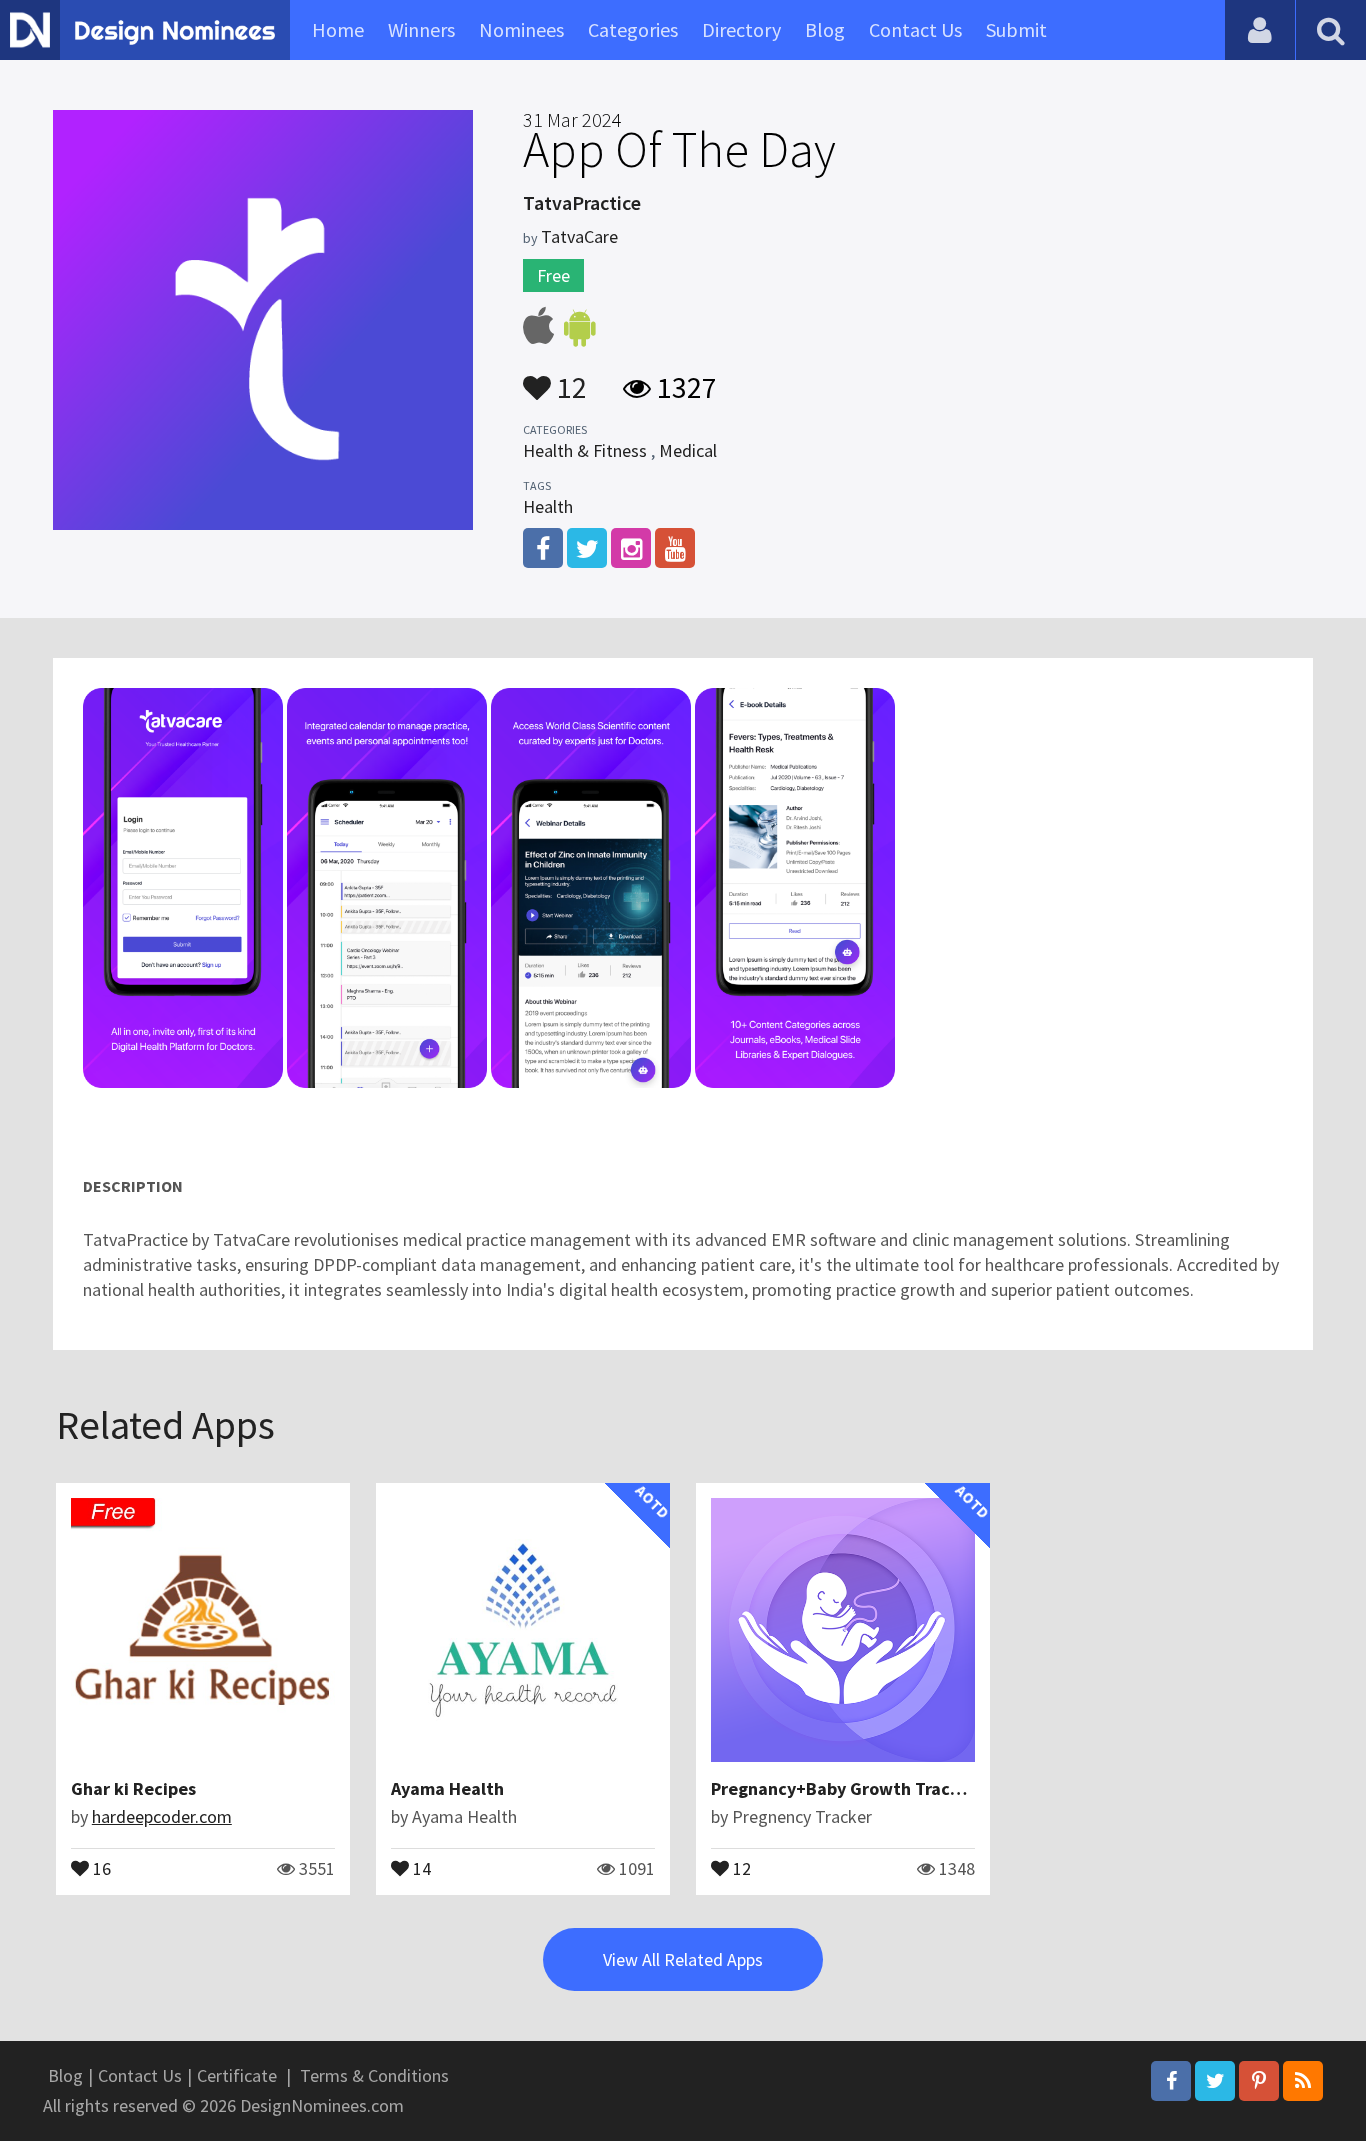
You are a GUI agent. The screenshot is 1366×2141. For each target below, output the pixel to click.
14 (420, 1867)
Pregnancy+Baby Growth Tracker (843, 1788)
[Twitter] (1215, 2081)
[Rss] (1303, 2081)
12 (569, 378)
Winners (421, 29)
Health (548, 506)
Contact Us (915, 29)
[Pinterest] (1259, 2081)
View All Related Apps (683, 1959)
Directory (741, 29)
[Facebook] (1171, 2081)
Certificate (237, 2075)
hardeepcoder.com (162, 1816)
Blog (825, 29)
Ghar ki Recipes (133, 1788)
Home (338, 29)
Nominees (521, 29)
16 (100, 1867)
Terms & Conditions (374, 2075)
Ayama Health (447, 1788)
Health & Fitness (585, 450)
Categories (633, 29)
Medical (688, 450)
